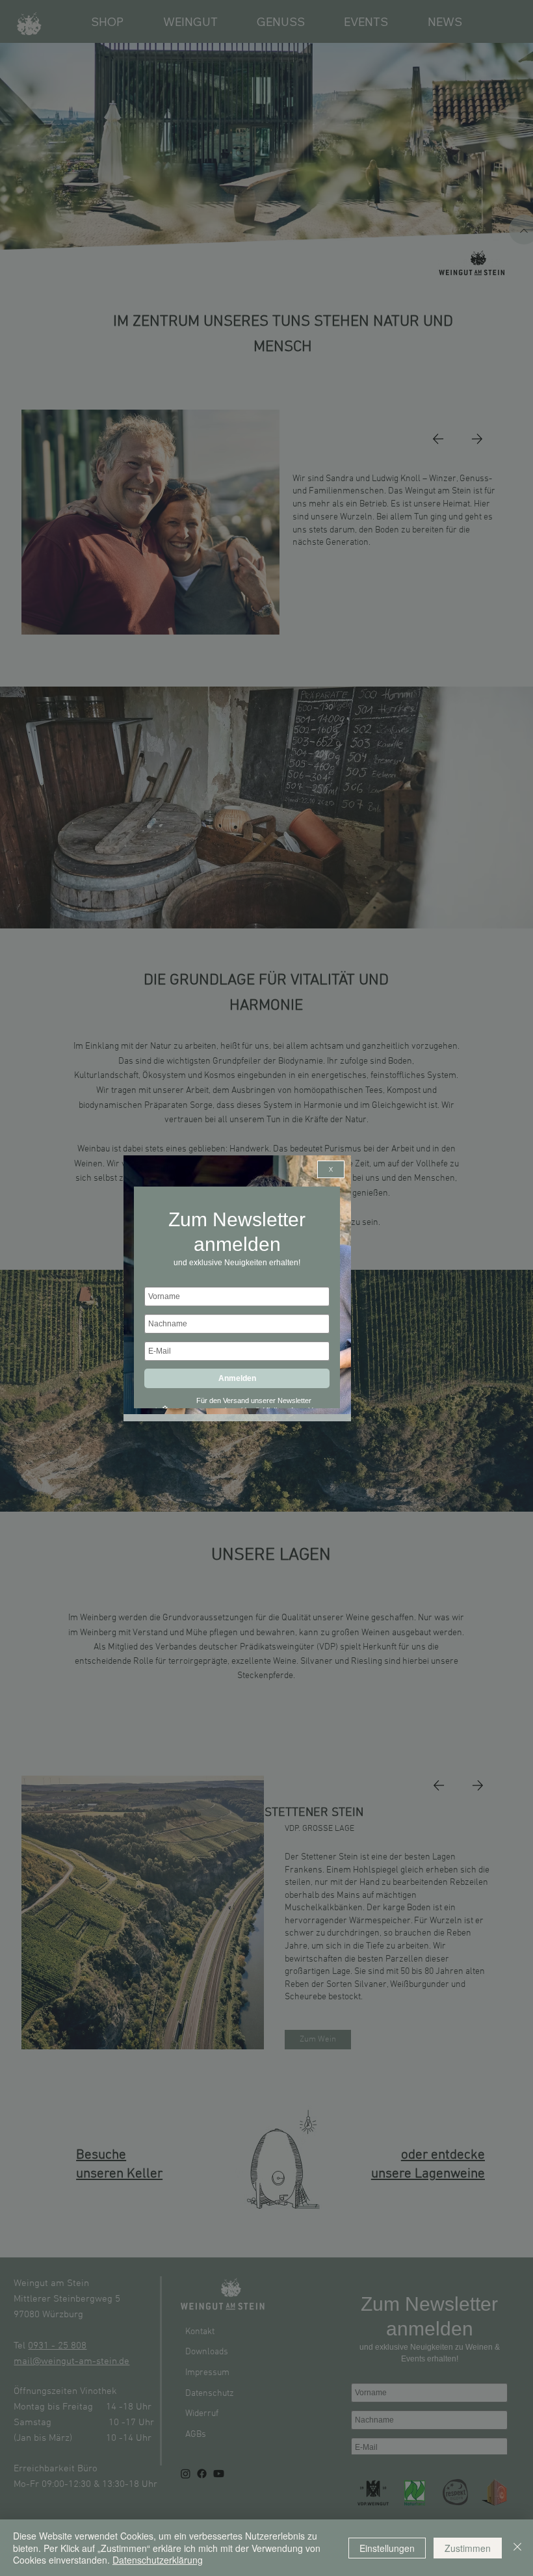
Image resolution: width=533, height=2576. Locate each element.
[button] (331, 1169)
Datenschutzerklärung (158, 2560)
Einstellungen (387, 2548)
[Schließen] (517, 2548)
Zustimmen (468, 2548)
